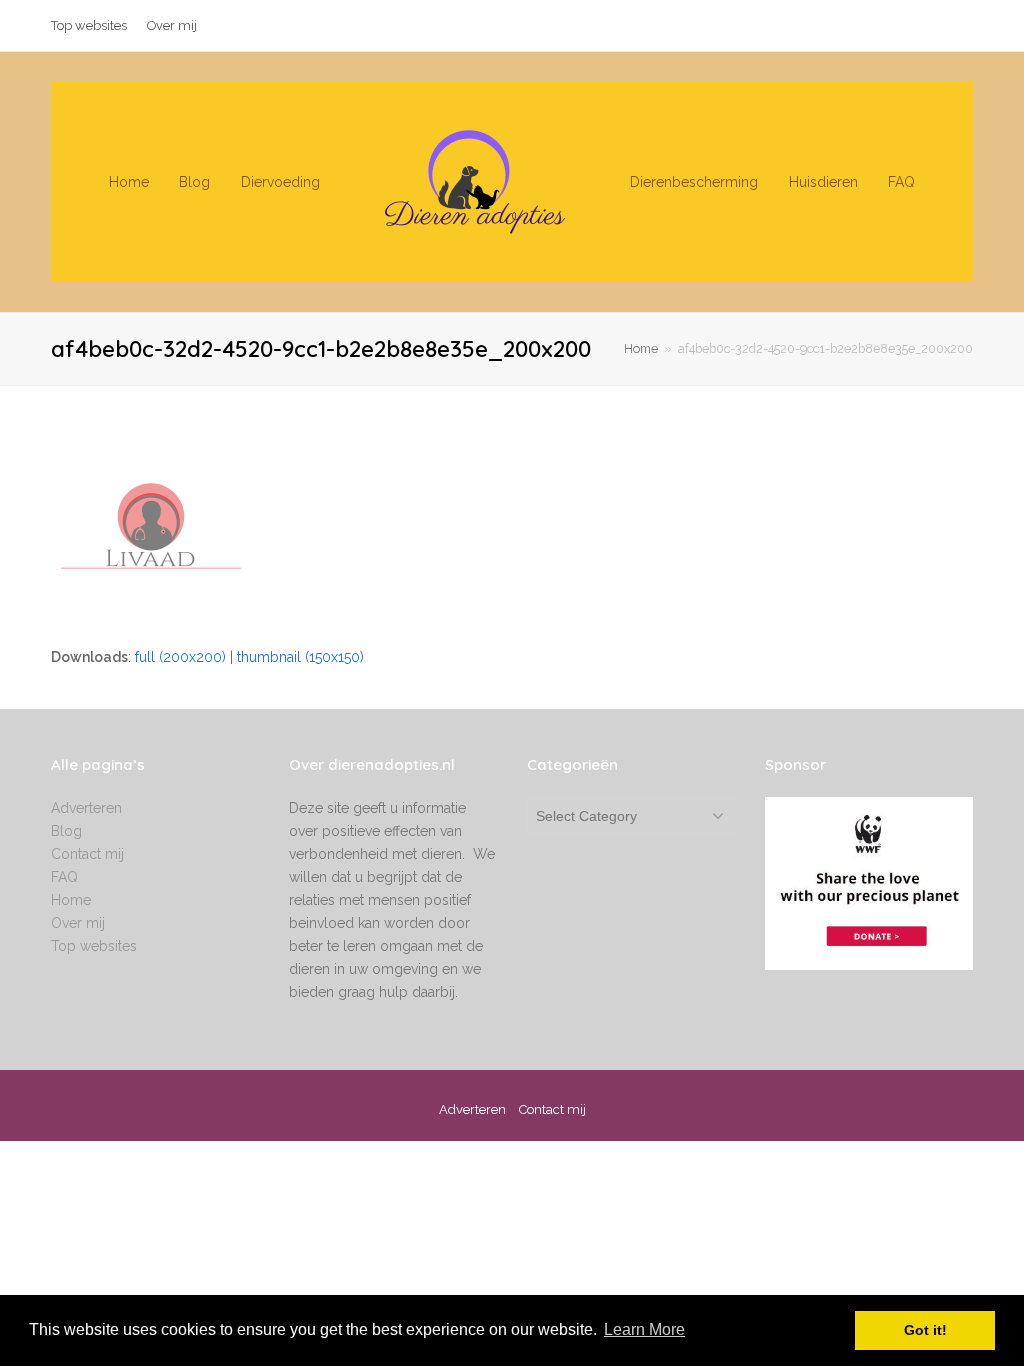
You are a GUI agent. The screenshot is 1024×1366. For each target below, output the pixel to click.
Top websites (94, 946)
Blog (66, 831)
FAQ (64, 877)
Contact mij (87, 854)
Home (641, 348)
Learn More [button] (644, 1329)
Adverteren (86, 808)
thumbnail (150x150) (300, 657)
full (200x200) (180, 657)
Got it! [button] (925, 1330)
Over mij (78, 923)
